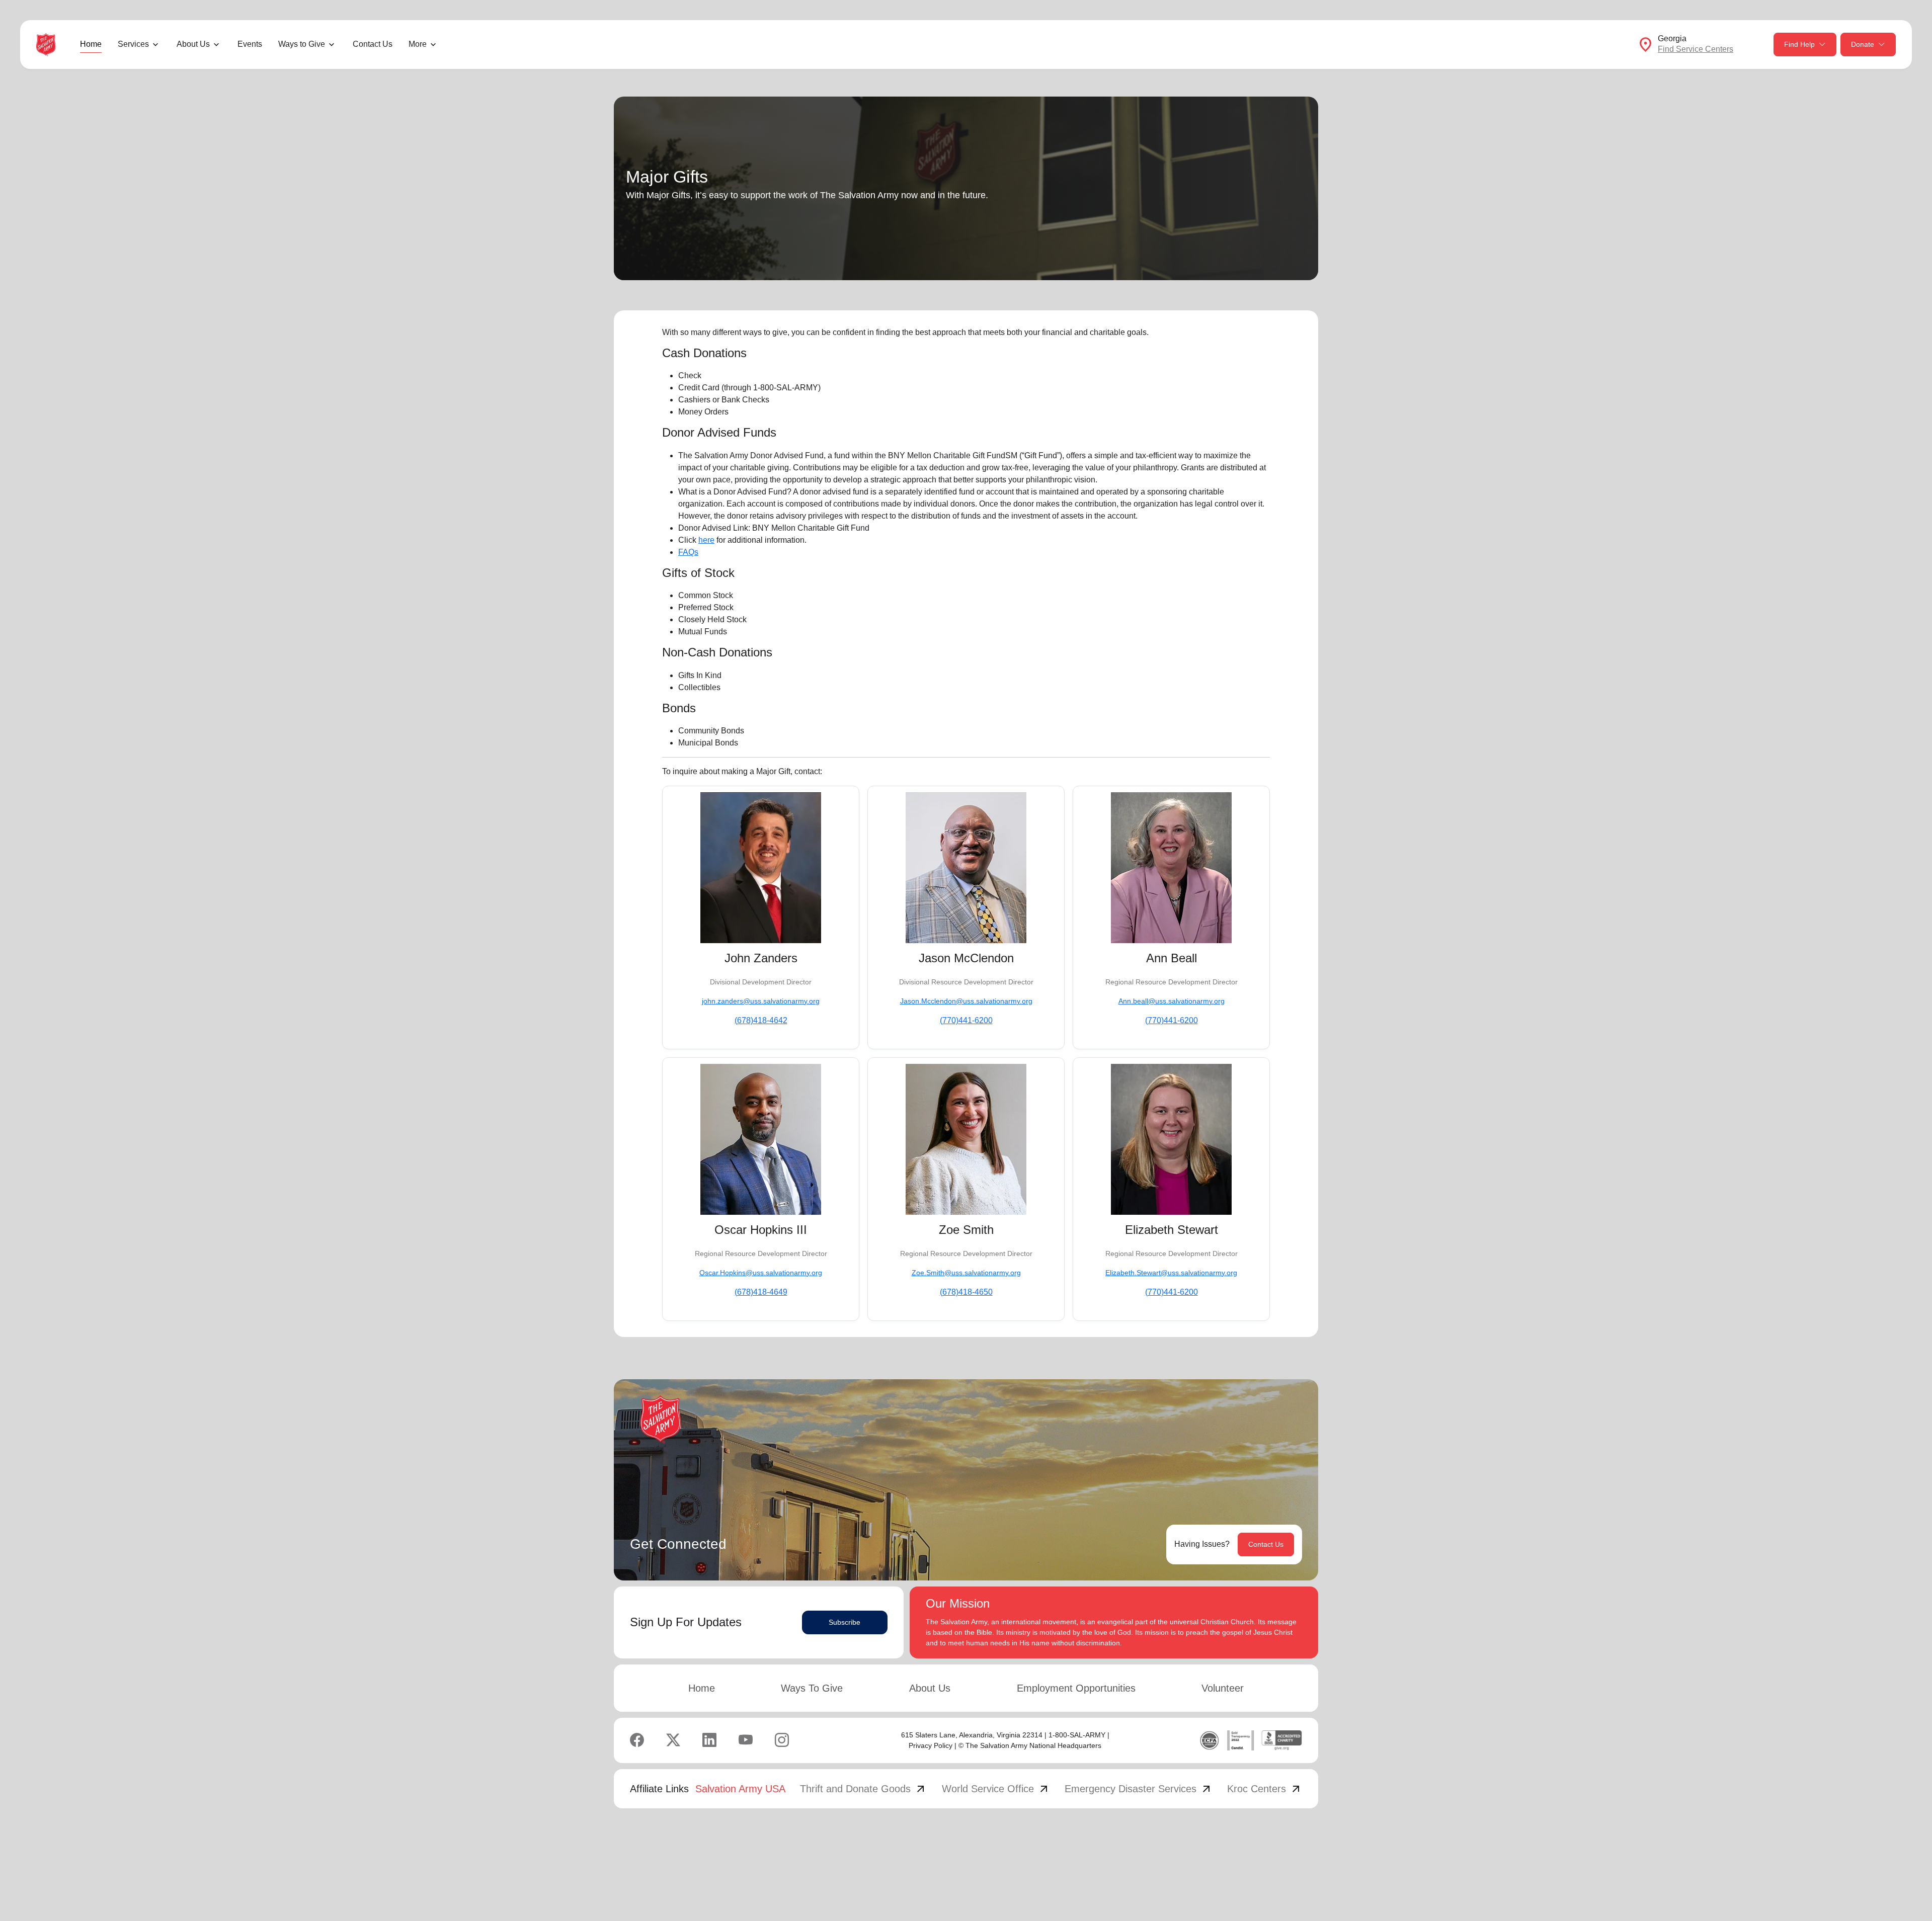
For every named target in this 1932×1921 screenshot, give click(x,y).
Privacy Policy (931, 1745)
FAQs (688, 552)
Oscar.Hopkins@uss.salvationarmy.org (761, 1273)
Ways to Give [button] (302, 44)
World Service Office (996, 1789)
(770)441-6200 (966, 1020)
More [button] (418, 44)
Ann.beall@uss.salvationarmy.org (1172, 1001)
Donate (1863, 44)
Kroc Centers (1265, 1789)
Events (250, 44)
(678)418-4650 (966, 1292)
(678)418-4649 (761, 1292)
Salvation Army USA (740, 1789)
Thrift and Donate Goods (863, 1789)
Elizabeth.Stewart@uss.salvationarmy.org (1171, 1273)
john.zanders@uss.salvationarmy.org (761, 1001)
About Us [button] (193, 44)
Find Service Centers (1696, 49)
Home (91, 44)
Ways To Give (812, 1688)
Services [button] (133, 44)
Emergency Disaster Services (1139, 1789)
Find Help (1799, 44)
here (706, 540)
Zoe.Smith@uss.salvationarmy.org (966, 1273)
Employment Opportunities (1076, 1688)
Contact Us (373, 44)
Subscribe (844, 1622)
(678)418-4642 (761, 1020)
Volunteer (1223, 1688)
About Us (930, 1688)
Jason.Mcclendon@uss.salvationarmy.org (966, 1001)
